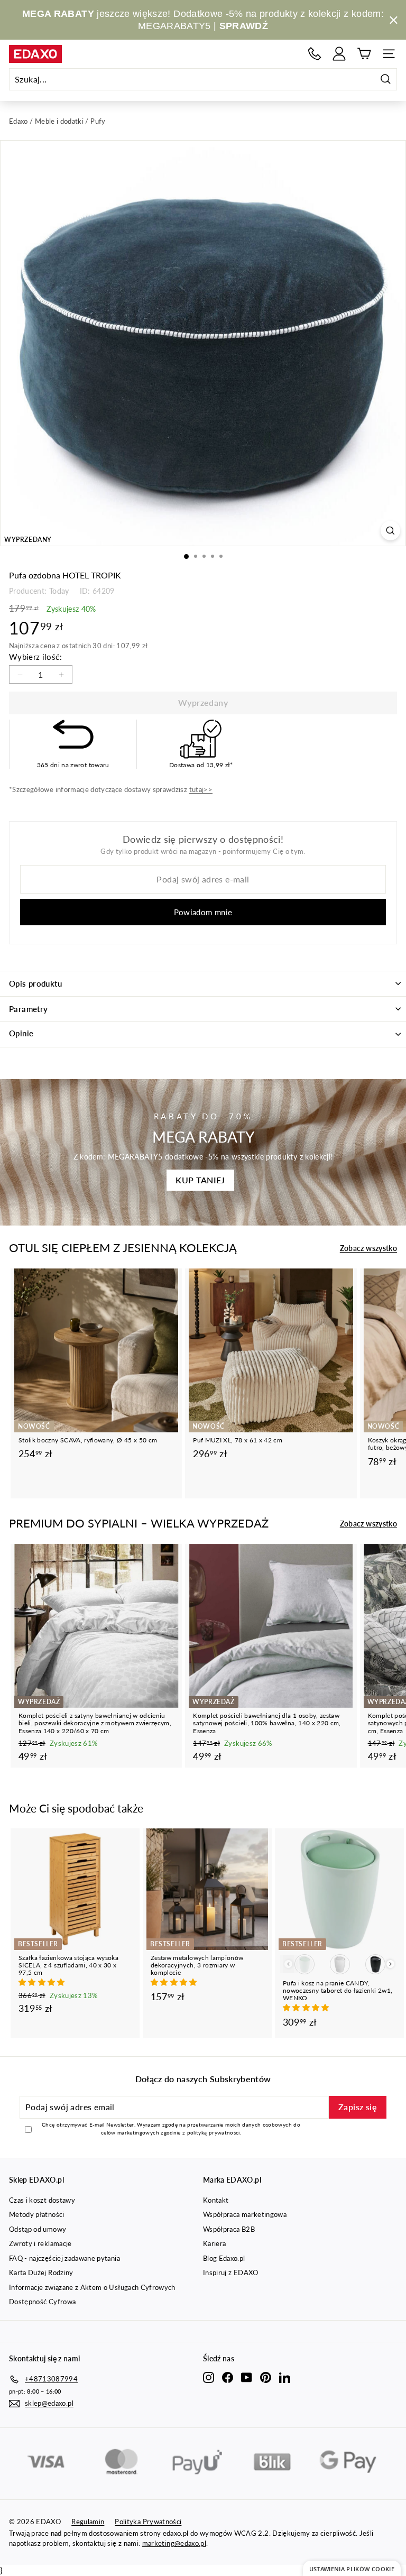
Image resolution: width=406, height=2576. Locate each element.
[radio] (304, 1964)
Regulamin (88, 2522)
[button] (43, 1982)
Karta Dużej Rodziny (41, 2273)
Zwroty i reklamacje (40, 2243)
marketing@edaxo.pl (174, 2543)
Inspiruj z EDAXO (231, 2273)
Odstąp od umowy (38, 2229)
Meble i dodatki (59, 121)
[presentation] (390, 1964)
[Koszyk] (364, 54)
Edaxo (19, 121)
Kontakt (216, 2200)
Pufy (98, 121)
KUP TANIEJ (200, 1180)
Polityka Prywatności (148, 2522)
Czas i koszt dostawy (42, 2200)
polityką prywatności (214, 2132)
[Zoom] (390, 531)
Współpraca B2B (229, 2229)
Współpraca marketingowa (245, 2214)
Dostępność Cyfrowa (42, 2302)
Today (59, 591)
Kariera (214, 2243)
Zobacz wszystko (368, 1248)
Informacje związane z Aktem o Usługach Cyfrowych (92, 2287)
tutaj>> (201, 789)
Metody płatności (37, 2214)
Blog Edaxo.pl (224, 2258)
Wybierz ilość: (35, 657)
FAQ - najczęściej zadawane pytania (64, 2258)
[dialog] (352, 2568)
